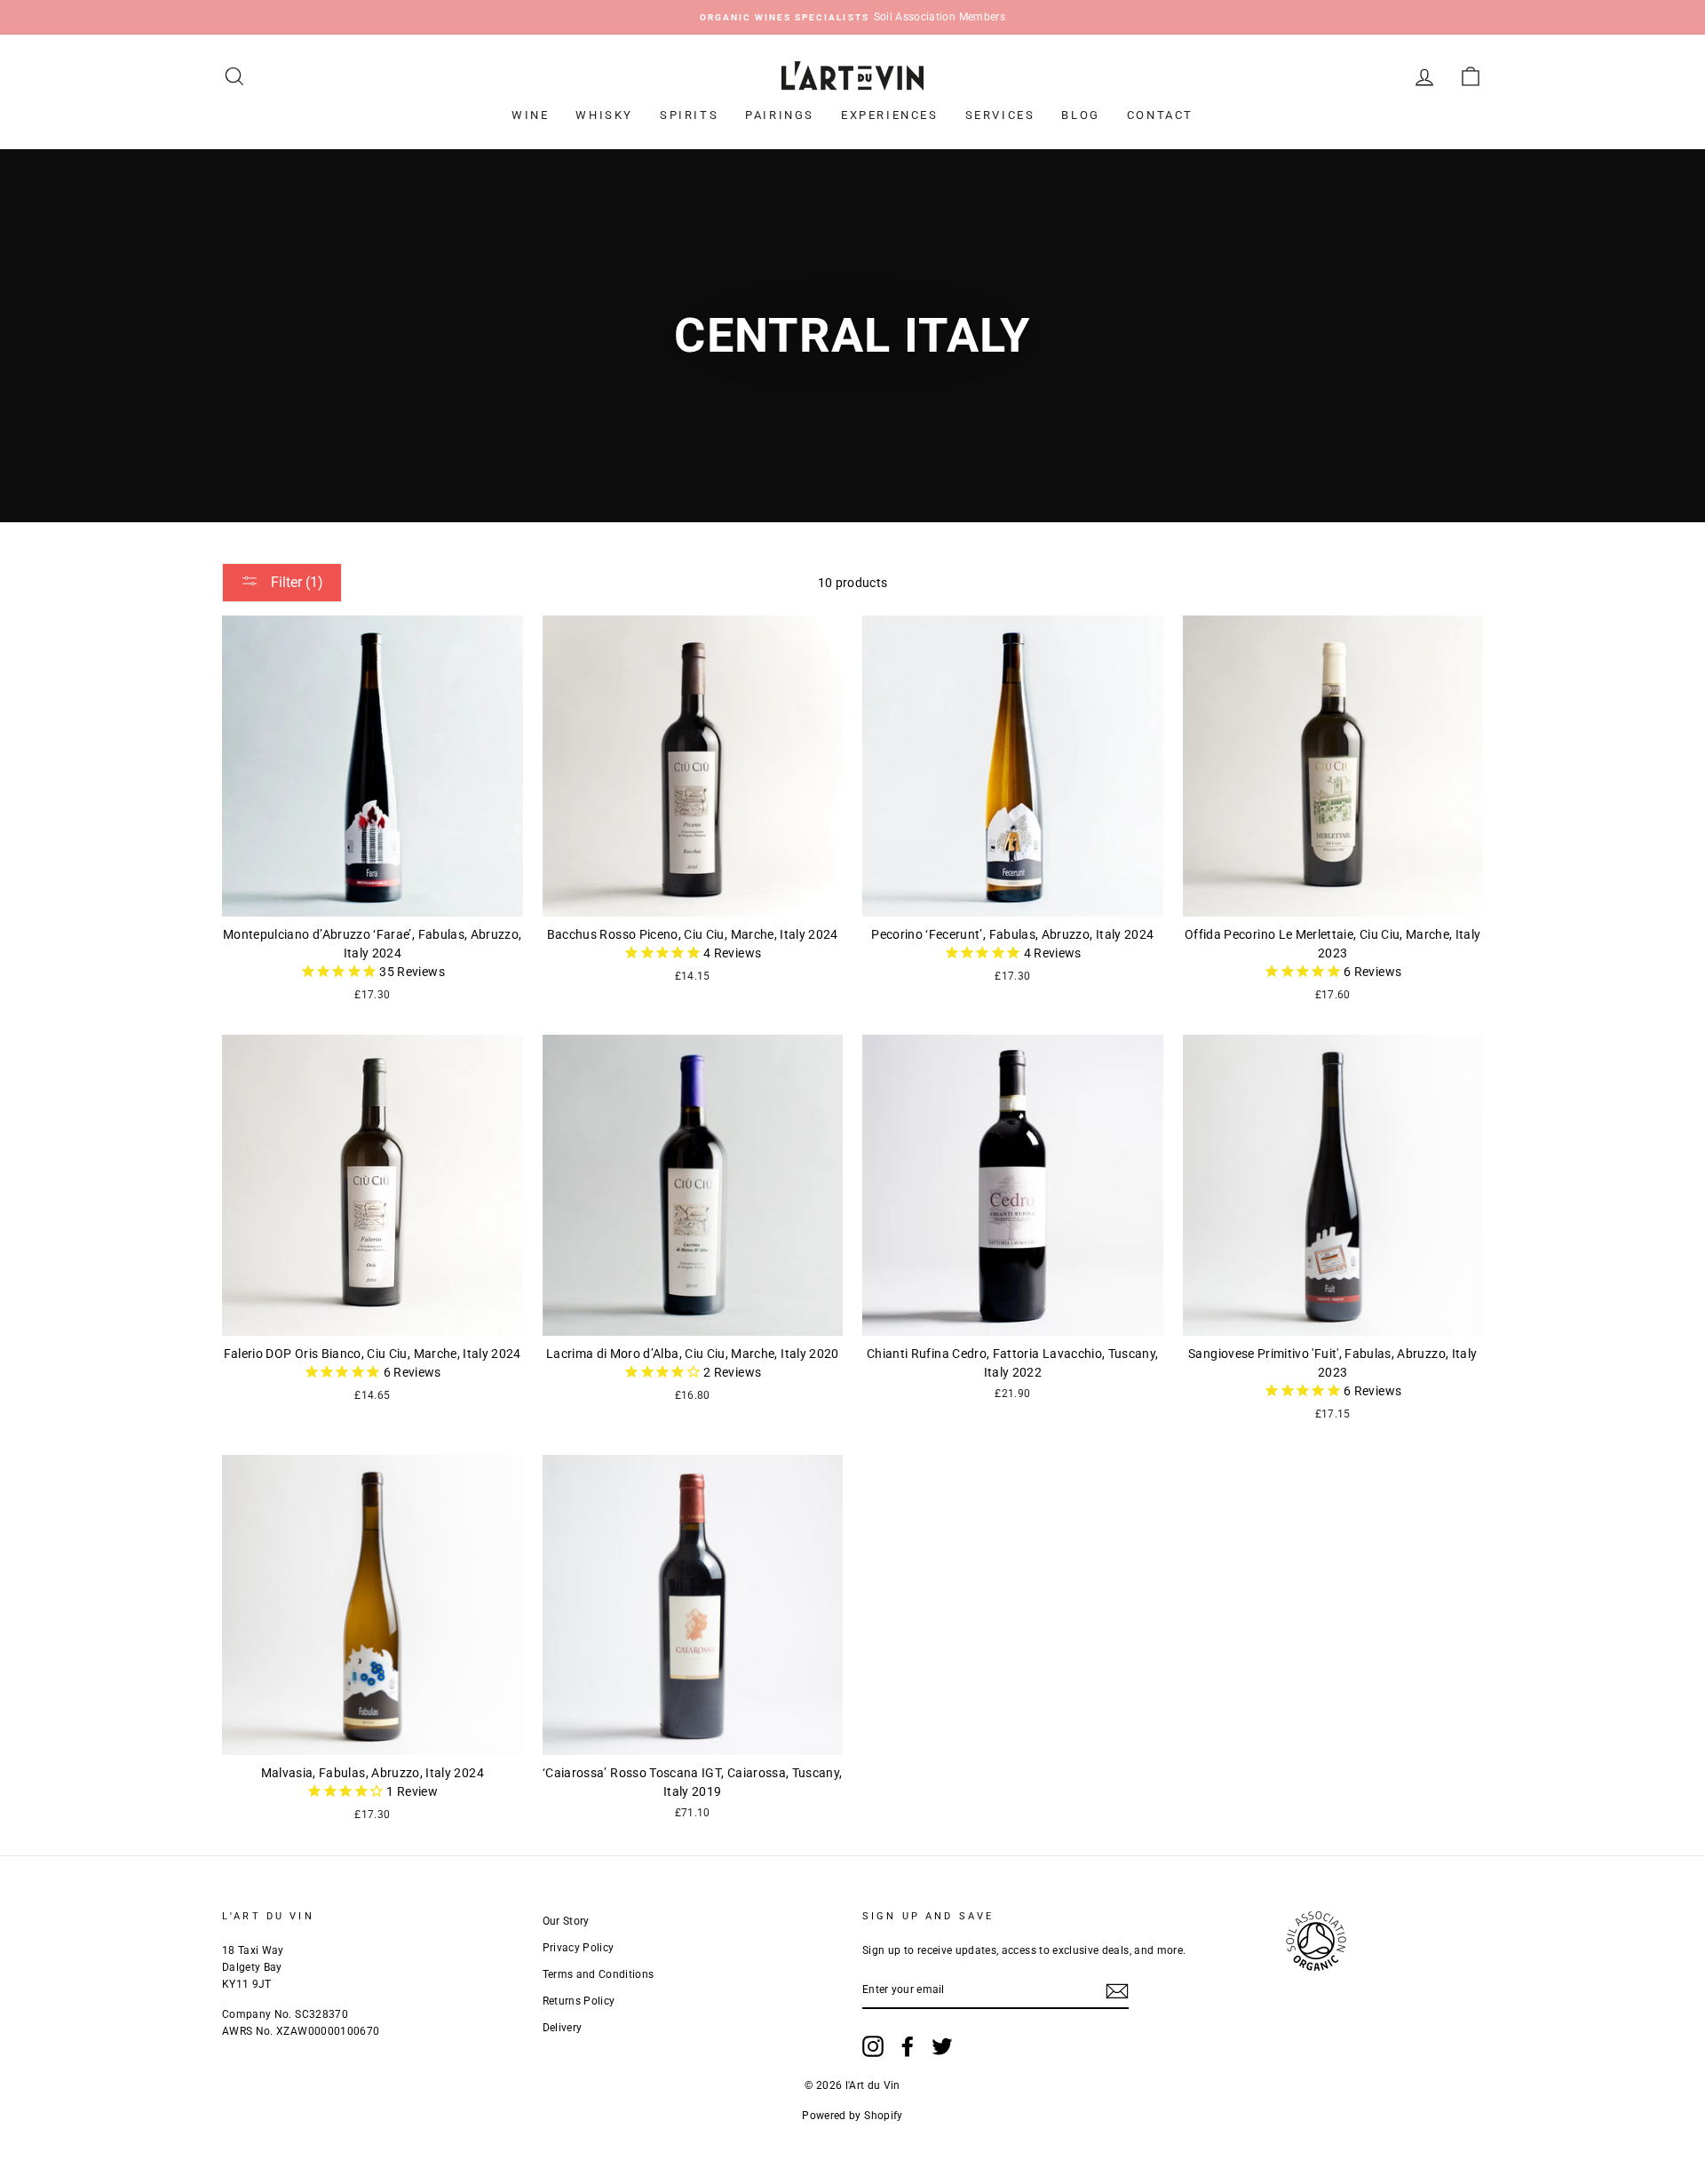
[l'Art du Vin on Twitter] (942, 2046)
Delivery (563, 2028)
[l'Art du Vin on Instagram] (873, 2046)
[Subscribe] (1117, 1990)
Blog (1080, 115)
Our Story (566, 1921)
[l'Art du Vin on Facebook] (908, 2046)
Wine (530, 115)
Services (1000, 115)
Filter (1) (295, 582)
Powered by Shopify (852, 2116)
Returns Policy (579, 2001)
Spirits (689, 115)
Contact (1160, 115)
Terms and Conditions (599, 1974)
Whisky (604, 115)
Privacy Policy (579, 1948)
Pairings (780, 115)
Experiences (890, 115)
